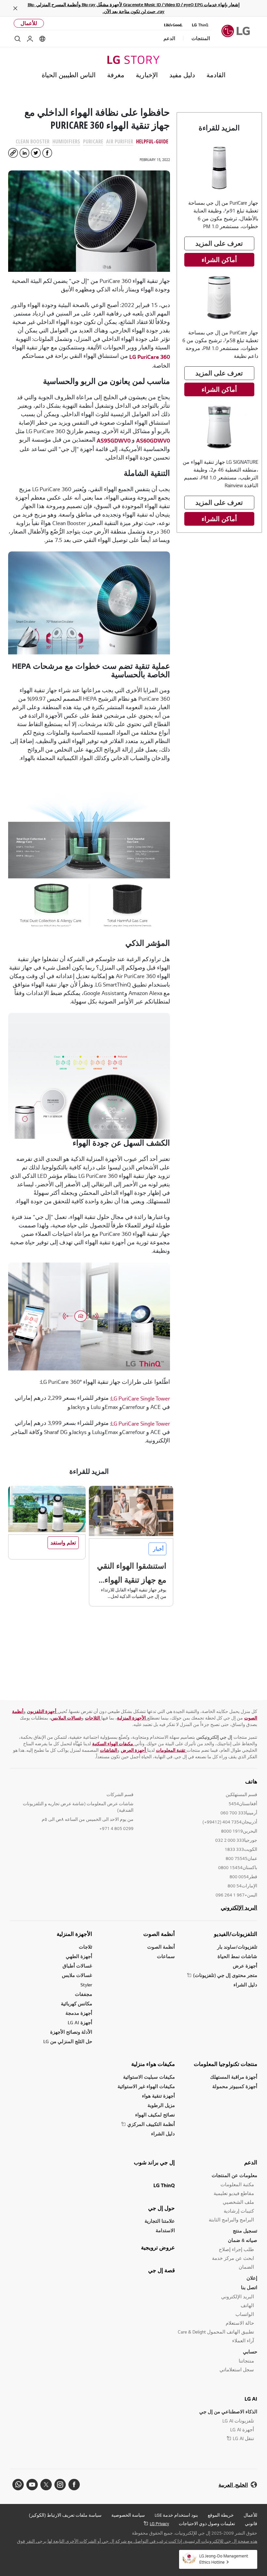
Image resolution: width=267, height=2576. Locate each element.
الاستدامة (165, 2230)
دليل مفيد (182, 75)
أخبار (157, 1549)
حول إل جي (162, 2208)
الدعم (251, 2162)
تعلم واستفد (63, 1543)
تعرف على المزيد (219, 243)
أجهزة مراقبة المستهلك (234, 2077)
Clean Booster (33, 141)
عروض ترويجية (158, 2247)
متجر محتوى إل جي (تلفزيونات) (225, 1975)
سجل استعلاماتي (237, 2370)
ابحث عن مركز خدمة (233, 2258)
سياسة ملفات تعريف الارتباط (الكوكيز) (65, 2515)
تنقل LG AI (243, 2438)
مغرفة (116, 75)
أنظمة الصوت (159, 1934)
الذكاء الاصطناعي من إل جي (228, 2412)
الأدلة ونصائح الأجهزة (71, 2032)
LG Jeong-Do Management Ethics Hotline (224, 2559)
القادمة (216, 75)
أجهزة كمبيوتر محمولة (235, 2086)
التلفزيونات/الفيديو (236, 1934)
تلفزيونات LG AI (238, 2421)
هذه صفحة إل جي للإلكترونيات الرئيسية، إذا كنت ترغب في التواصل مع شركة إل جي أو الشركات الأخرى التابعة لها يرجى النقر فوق (137, 2541)
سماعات (166, 1956)
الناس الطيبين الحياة (69, 75)
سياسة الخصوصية (128, 2515)
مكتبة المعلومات (237, 2184)
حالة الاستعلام (240, 2323)
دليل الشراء (245, 1985)
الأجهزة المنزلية (74, 1934)
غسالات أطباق (77, 1966)
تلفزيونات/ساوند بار (237, 1947)
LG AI (251, 2399)
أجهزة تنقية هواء (158, 2096)
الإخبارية (147, 75)
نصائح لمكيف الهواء (155, 2115)
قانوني (251, 2524)
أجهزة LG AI (80, 2022)
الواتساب (245, 2314)
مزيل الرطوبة (161, 2105)
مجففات (84, 1994)
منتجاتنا (246, 2361)
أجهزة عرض (245, 1966)
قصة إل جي (162, 2270)
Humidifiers (66, 141)
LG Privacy (159, 2524)
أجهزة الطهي (79, 1956)
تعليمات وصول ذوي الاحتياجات (207, 2524)
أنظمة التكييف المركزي (151, 2124)
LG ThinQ (164, 2185)
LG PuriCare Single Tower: (140, 1398)
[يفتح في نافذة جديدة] (74, 2485)
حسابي (250, 2352)
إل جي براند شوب (154, 2162)
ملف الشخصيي (238, 2202)
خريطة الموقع (221, 2515)
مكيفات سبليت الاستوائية (149, 2077)
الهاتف (247, 2305)
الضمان (246, 2267)
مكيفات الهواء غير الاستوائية (146, 2086)
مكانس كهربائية (77, 2004)
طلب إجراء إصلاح (236, 2249)
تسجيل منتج (245, 2231)
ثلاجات (85, 1947)
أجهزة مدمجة (79, 2013)
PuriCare (93, 141)
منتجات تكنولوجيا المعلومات (225, 2064)
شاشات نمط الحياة (237, 1956)
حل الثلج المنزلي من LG (68, 2041)
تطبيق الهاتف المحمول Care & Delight (216, 2332)
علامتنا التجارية (160, 2221)
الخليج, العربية (233, 2485)
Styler (86, 1985)
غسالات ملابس (77, 1975)
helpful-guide (152, 141)
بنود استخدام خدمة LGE (176, 2515)
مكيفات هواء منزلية (153, 2064)
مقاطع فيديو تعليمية (234, 2193)
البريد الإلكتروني (239, 1908)
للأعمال (29, 23)
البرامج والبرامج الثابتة (231, 2220)
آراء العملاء (243, 2341)
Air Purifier (120, 141)
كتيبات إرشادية (239, 2211)
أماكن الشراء (219, 260)
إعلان (252, 2278)
